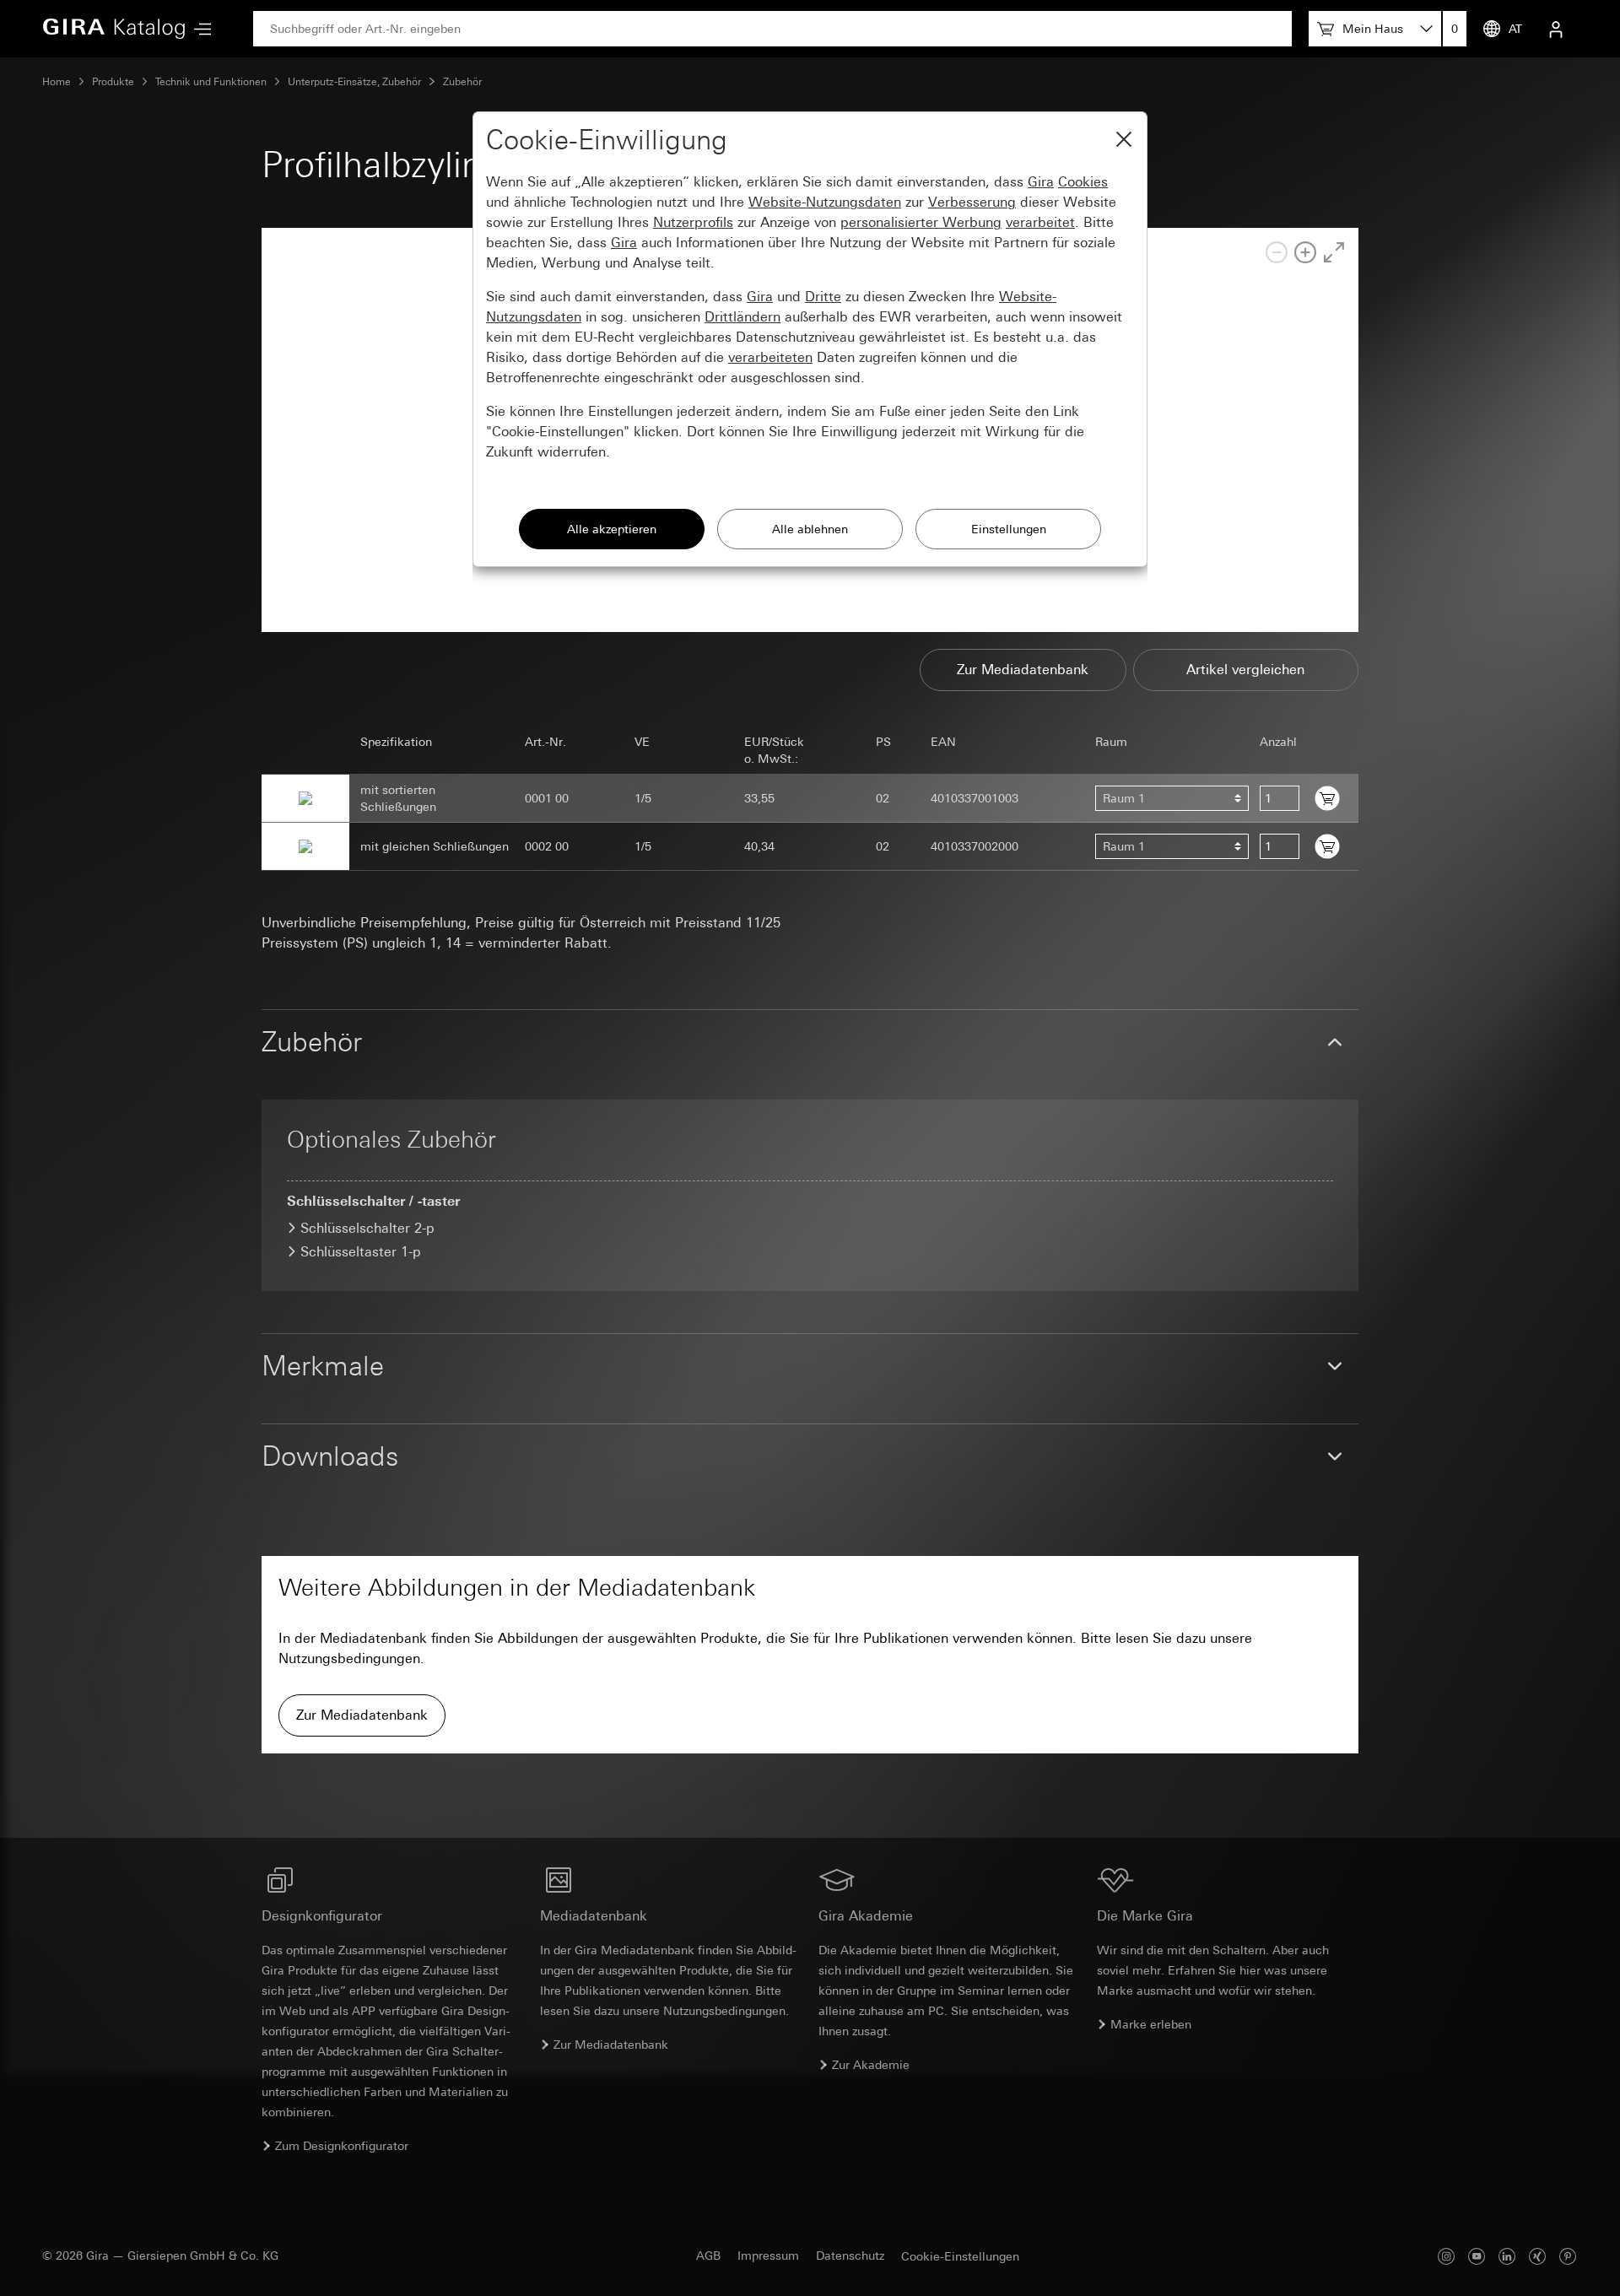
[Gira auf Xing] (1537, 2256)
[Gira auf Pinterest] (1568, 2256)
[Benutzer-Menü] (1556, 29)
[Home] (114, 29)
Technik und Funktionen (211, 82)
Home (57, 82)
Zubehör (462, 82)
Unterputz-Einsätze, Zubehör (354, 82)
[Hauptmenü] (198, 29)
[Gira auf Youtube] (1477, 2256)
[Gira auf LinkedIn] (1507, 2256)
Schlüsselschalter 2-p (367, 1228)
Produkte (113, 82)
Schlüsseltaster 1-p (361, 1252)
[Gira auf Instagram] (1446, 2256)
